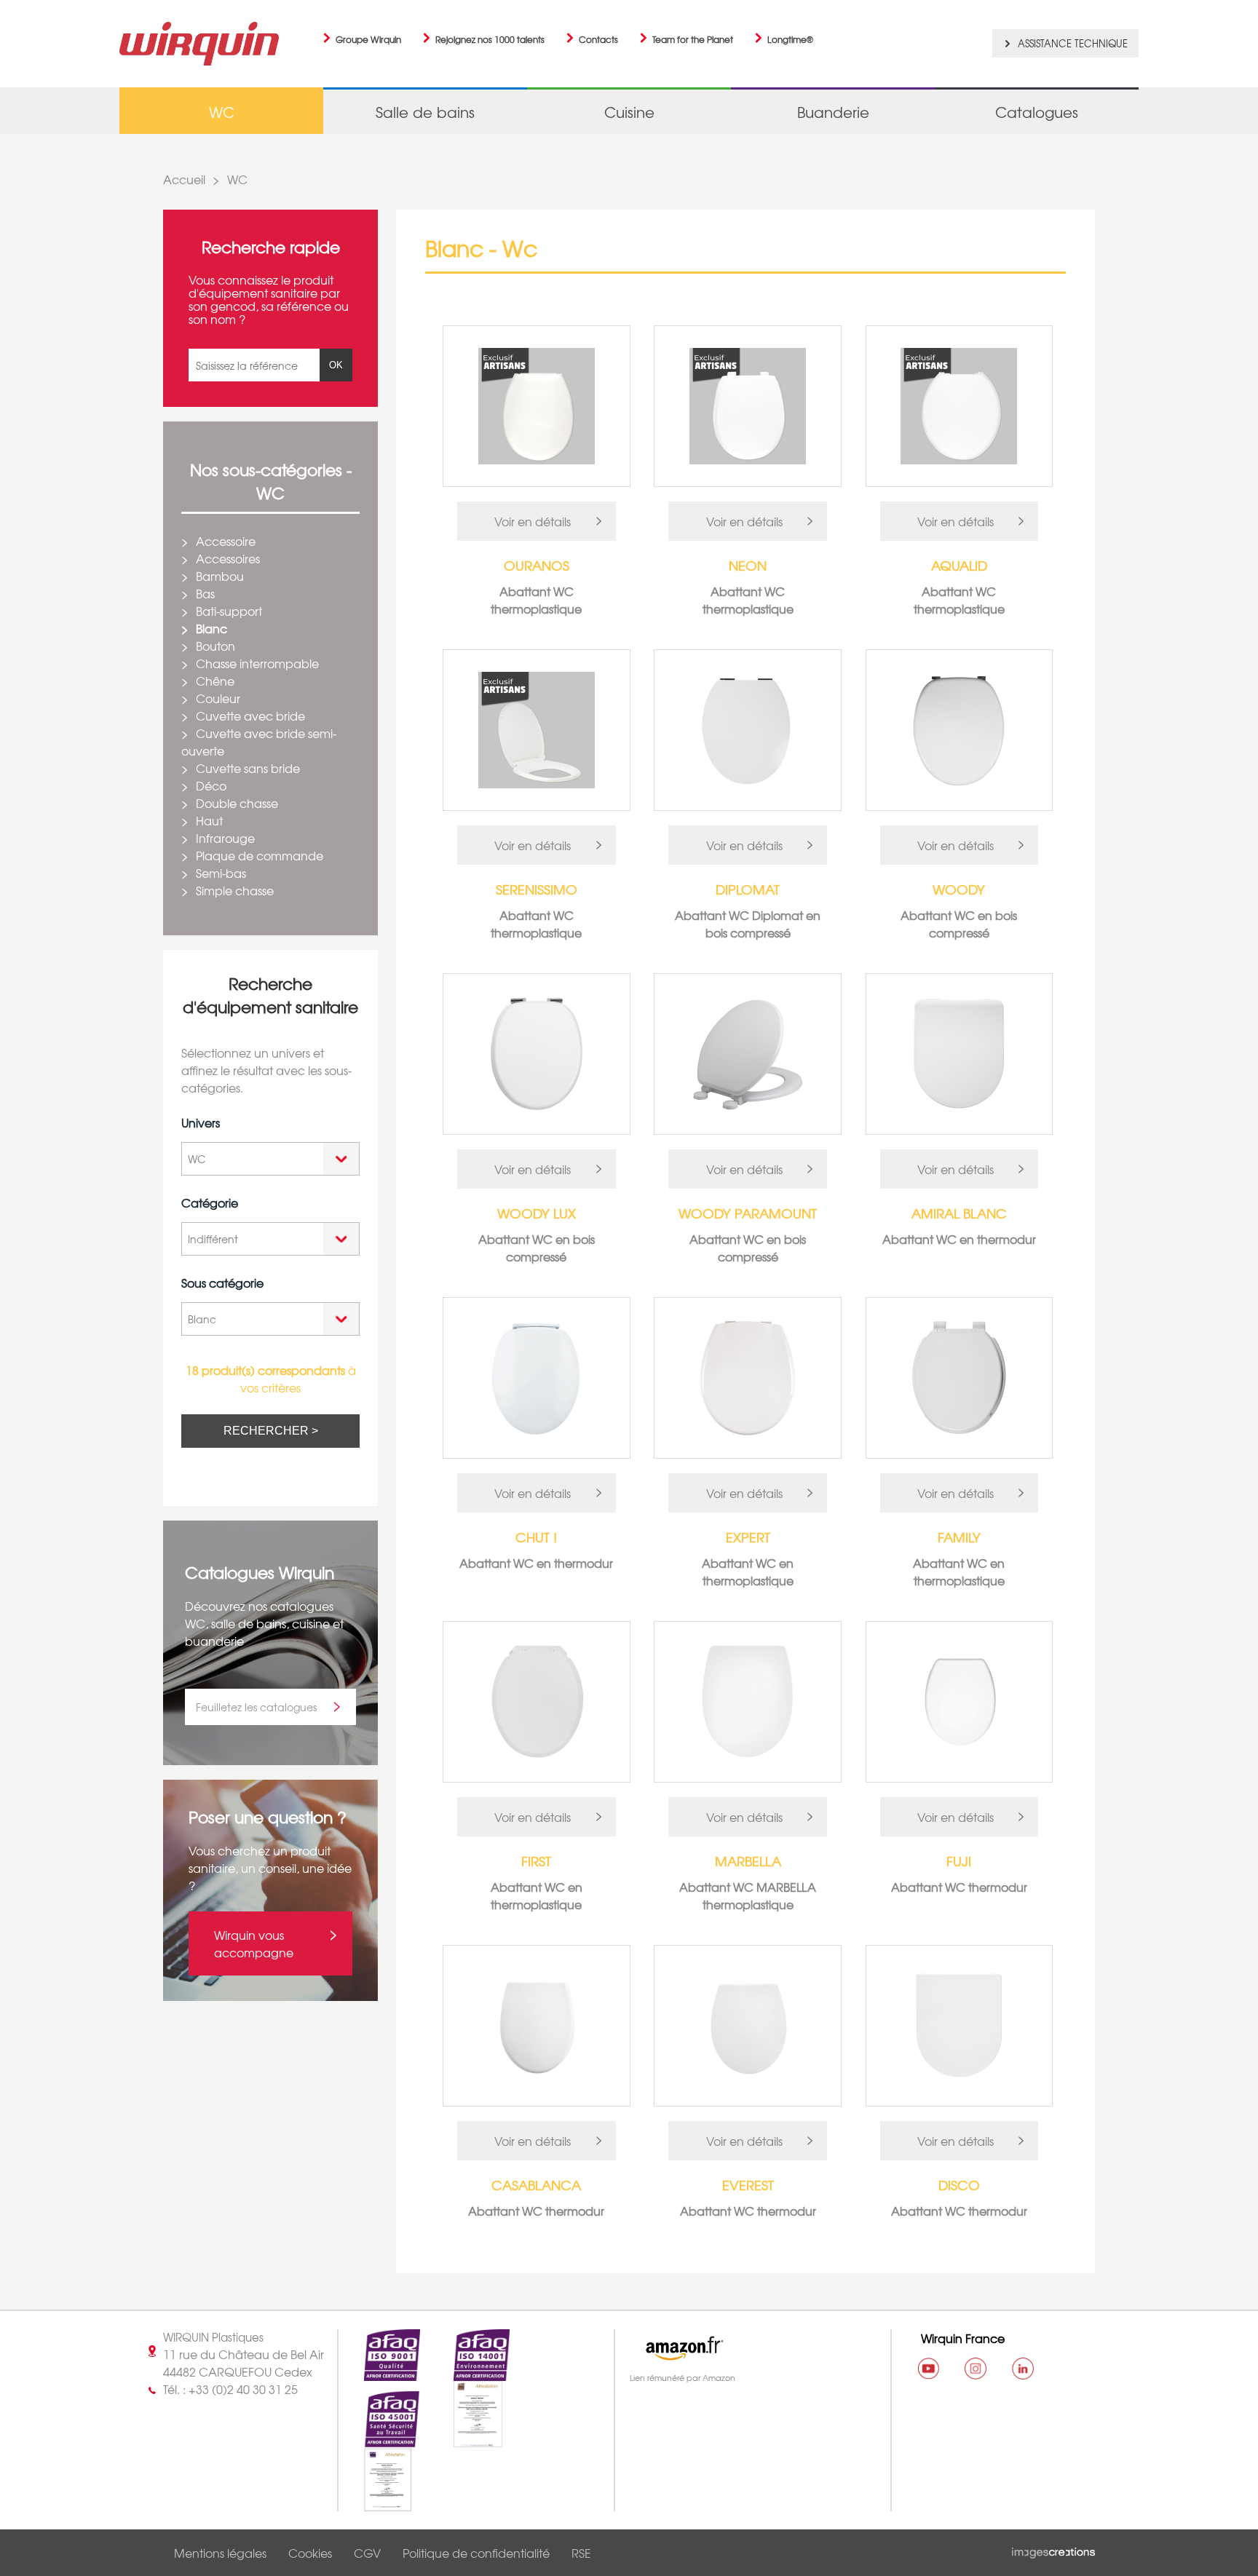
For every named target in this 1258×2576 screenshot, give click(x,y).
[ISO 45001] (379, 2439)
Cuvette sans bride (248, 768)
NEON (748, 565)
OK (336, 365)
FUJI (959, 1861)
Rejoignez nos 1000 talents (490, 39)
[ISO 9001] (379, 2372)
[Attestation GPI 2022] (465, 2439)
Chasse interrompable (257, 663)
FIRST (536, 1861)
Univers (201, 1122)
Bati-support (229, 611)
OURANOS (537, 565)
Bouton (215, 646)
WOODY (959, 889)
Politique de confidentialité (476, 2553)
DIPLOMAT (748, 889)
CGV (367, 2553)
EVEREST (748, 2185)
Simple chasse (235, 890)
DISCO (959, 2185)
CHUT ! (536, 1537)
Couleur (218, 698)
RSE (581, 2553)
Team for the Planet (693, 39)
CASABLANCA (536, 2185)
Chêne (215, 681)
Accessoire (226, 541)
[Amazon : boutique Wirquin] (746, 2348)
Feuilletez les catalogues (256, 1707)
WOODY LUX (537, 1213)
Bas (205, 593)
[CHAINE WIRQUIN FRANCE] (928, 2369)
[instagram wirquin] (976, 2369)
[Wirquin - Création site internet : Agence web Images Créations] (1053, 2550)
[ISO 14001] (469, 2372)
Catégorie (210, 1202)
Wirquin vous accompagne (254, 1943)
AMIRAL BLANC (959, 1213)
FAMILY (959, 1537)
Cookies (310, 2553)
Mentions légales (220, 2553)
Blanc (211, 628)
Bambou (220, 576)
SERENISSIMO (537, 889)
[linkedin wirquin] (1023, 2369)
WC (237, 179)
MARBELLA (748, 1861)
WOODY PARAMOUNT (748, 1213)
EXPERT (748, 1537)
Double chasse (237, 803)
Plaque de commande (260, 855)
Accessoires (228, 558)
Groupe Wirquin (368, 39)
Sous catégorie (222, 1283)
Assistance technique (1073, 43)
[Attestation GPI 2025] (375, 2502)
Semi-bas (221, 873)
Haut (209, 820)
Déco (211, 785)
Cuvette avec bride (250, 716)
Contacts (598, 39)
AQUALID (959, 565)
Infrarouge (225, 838)
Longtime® (790, 39)
